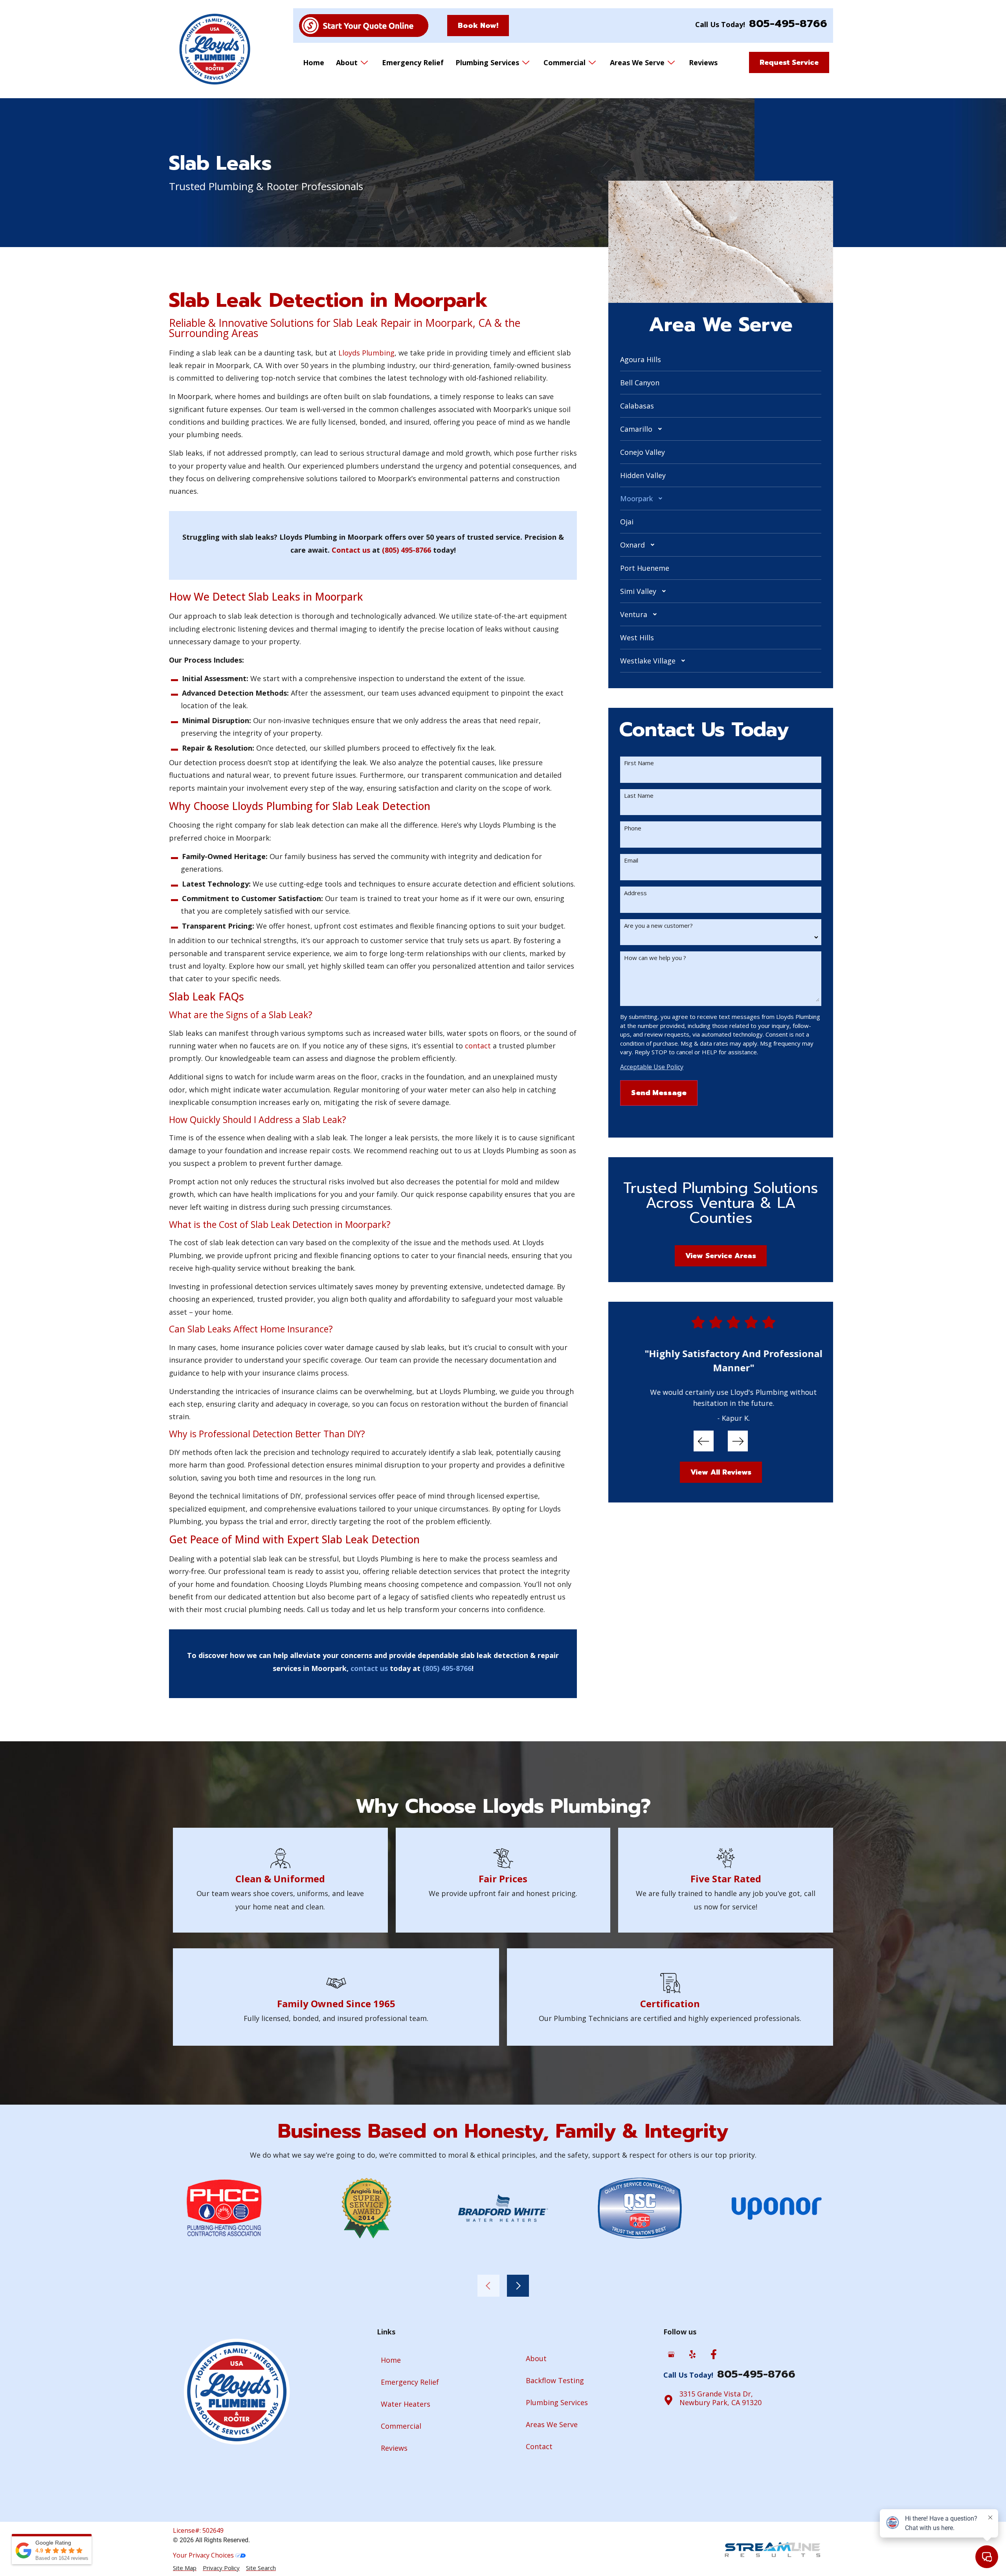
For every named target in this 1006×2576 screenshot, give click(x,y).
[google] (671, 2355)
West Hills (637, 638)
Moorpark (636, 498)
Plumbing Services (487, 62)
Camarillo (636, 429)
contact (478, 1046)
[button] (721, 429)
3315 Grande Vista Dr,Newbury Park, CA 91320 (721, 2398)
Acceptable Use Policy (652, 1067)
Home (314, 62)
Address (635, 893)
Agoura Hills (641, 359)
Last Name (639, 796)
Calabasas (637, 406)
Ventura (634, 614)
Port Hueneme (645, 568)
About (347, 62)
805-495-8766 (788, 24)
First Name (639, 763)
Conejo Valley (643, 452)
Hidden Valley (643, 475)
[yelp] (692, 2355)
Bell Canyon (640, 383)
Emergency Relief (413, 62)
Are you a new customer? (658, 926)
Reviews (703, 62)
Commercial (564, 62)
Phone (633, 828)
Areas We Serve (637, 62)
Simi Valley (638, 591)
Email (631, 860)
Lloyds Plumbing (366, 353)
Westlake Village (648, 661)
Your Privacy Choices (204, 2555)
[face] (714, 2355)
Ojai (627, 522)
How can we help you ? (655, 958)
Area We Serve (721, 324)
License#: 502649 (198, 2530)
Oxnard (632, 545)
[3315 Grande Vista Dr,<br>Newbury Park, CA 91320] (668, 2400)
